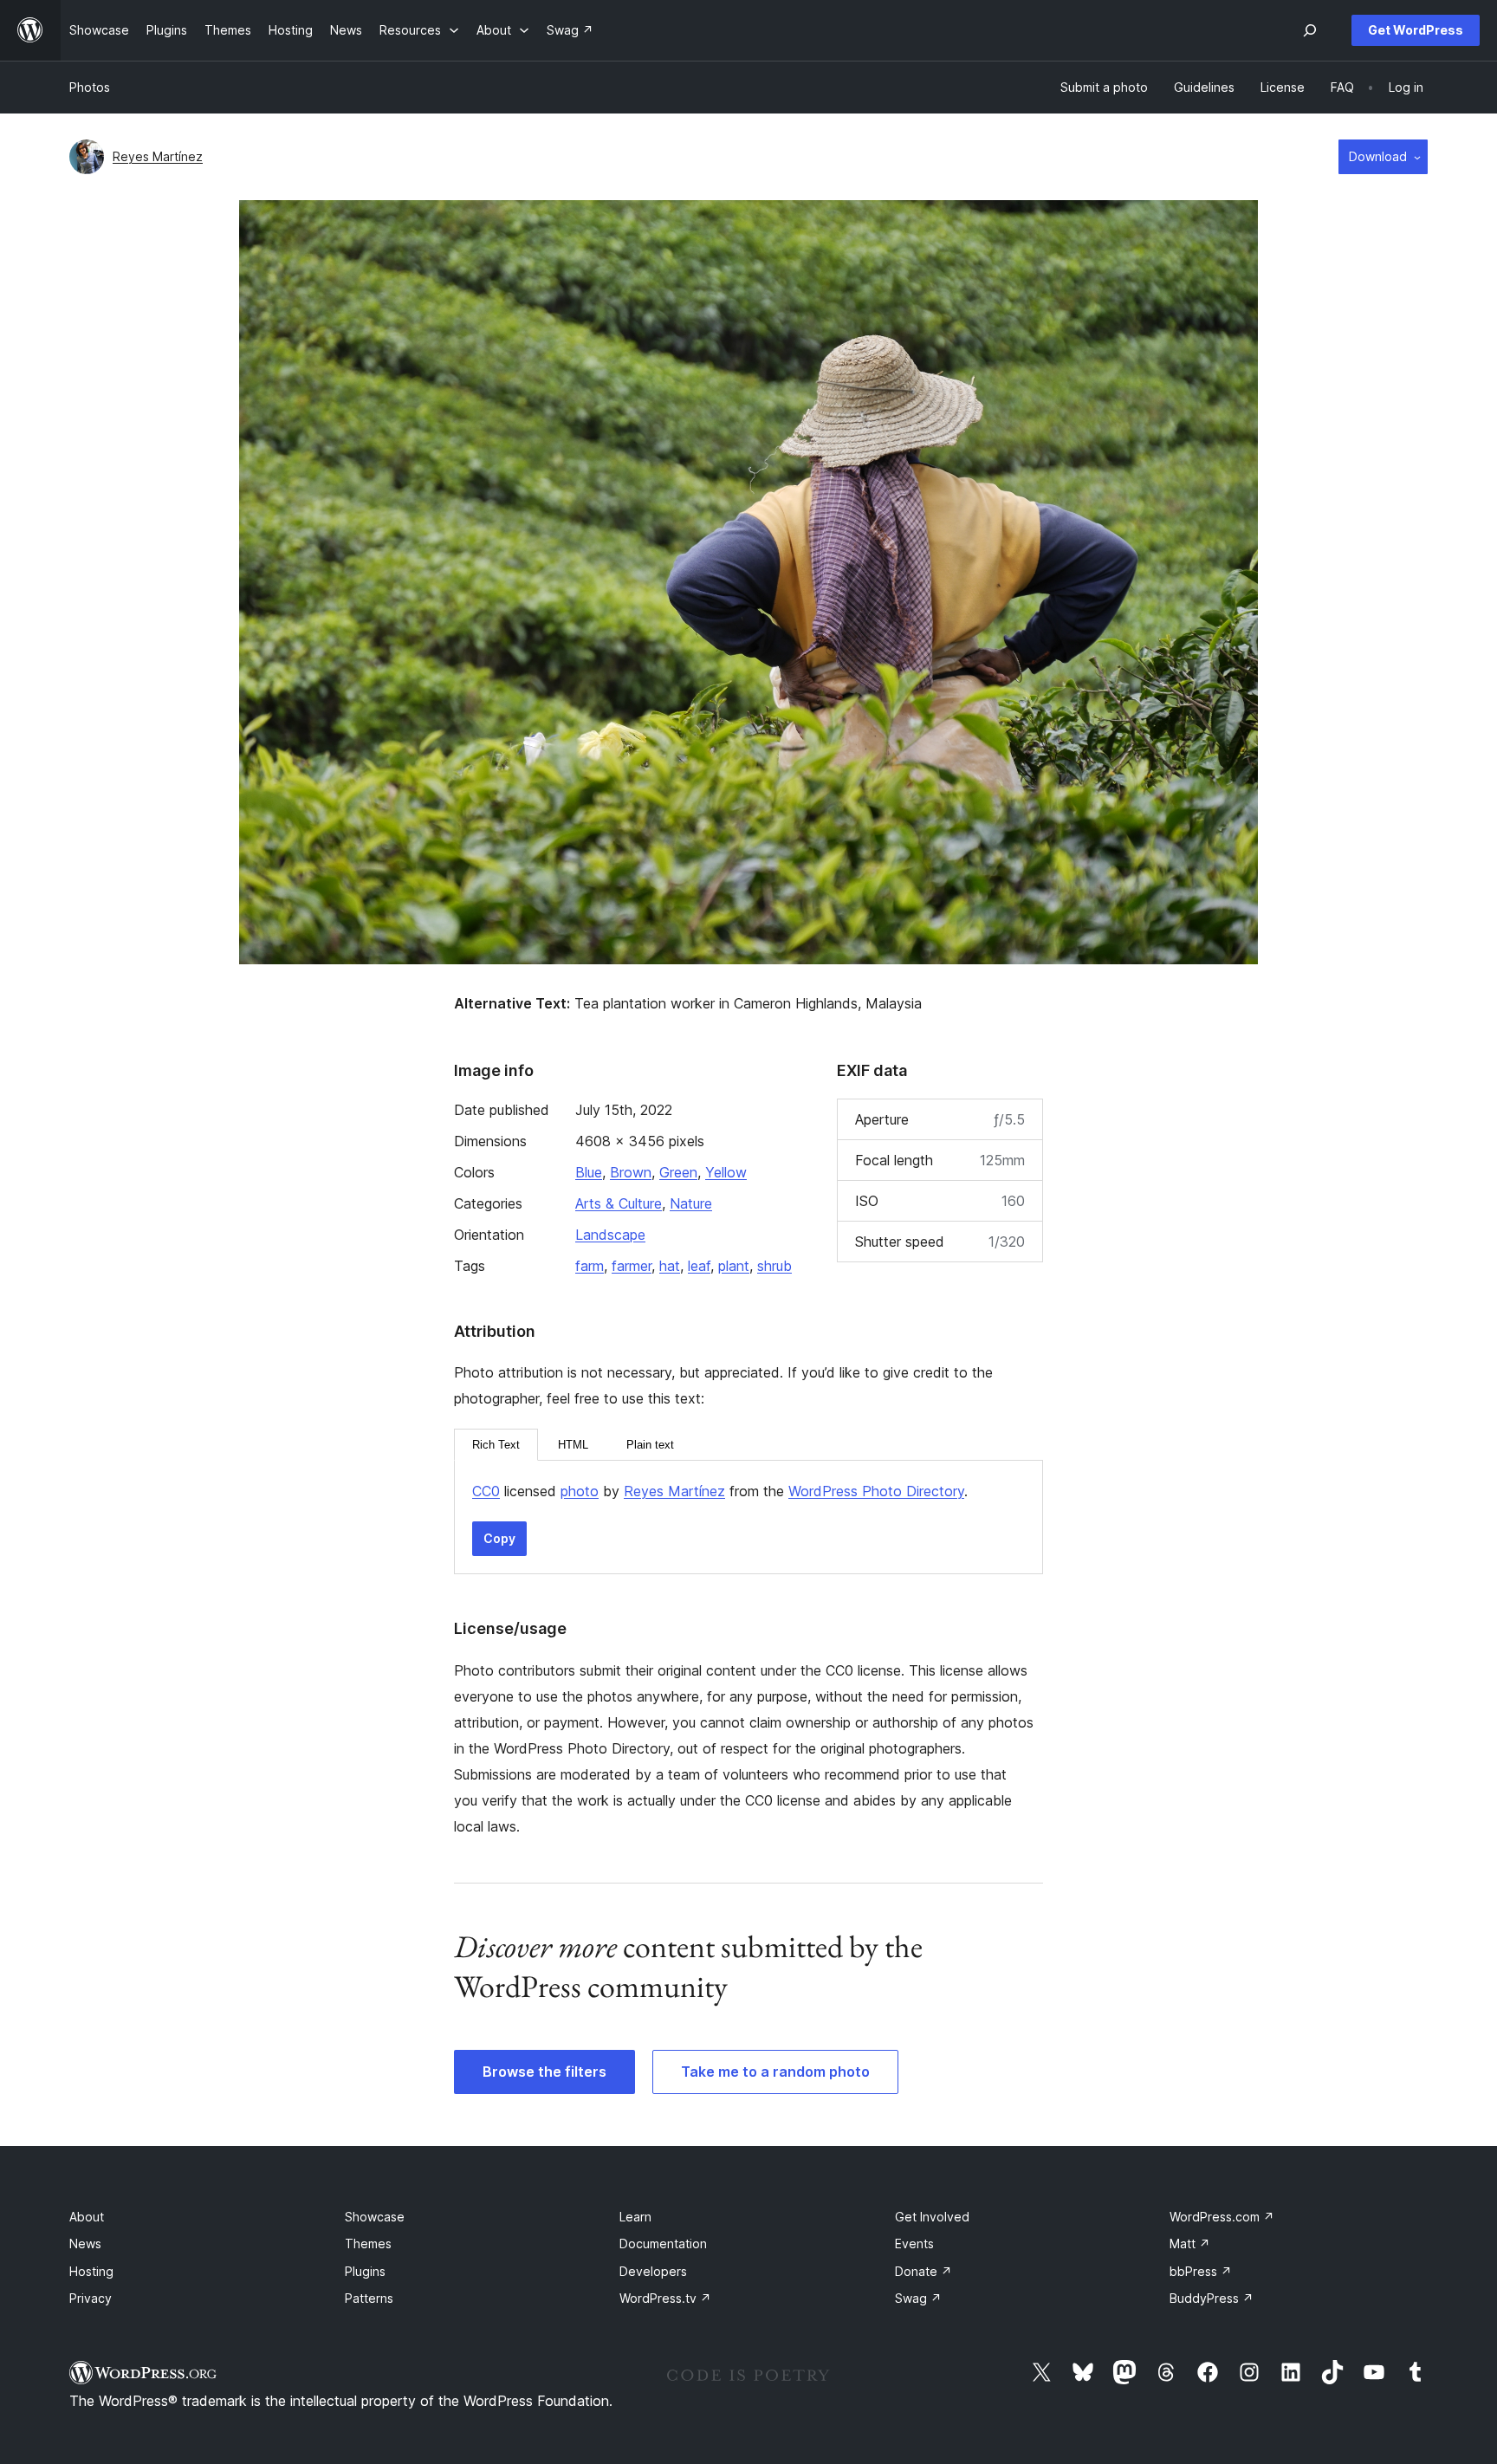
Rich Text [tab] (496, 1445)
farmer (632, 1266)
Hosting (91, 2271)
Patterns (369, 2298)
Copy (499, 1538)
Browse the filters (544, 2072)
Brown (631, 1172)
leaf (699, 1266)
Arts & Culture (619, 1203)
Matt (1190, 2244)
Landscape (610, 1235)
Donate (923, 2271)
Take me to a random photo (775, 2072)
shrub (774, 1266)
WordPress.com (1222, 2217)
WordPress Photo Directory (876, 1491)
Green (678, 1172)
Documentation (663, 2244)
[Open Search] (1310, 30)
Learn (635, 2217)
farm (590, 1266)
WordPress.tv (665, 2298)
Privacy (91, 2298)
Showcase (375, 2217)
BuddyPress (1212, 2298)
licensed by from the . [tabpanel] (720, 1491)
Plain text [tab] (650, 1445)
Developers (653, 2271)
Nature (691, 1203)
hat (670, 1266)
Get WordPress (1416, 30)
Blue (589, 1172)
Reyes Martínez (158, 156)
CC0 (486, 1491)
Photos (90, 87)
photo (580, 1491)
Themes (368, 2244)
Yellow (726, 1172)
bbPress (1201, 2271)
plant (734, 1266)
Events (914, 2244)
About (87, 2217)
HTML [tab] (573, 1445)
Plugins (365, 2271)
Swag (918, 2298)
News (85, 2244)
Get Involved (932, 2217)
